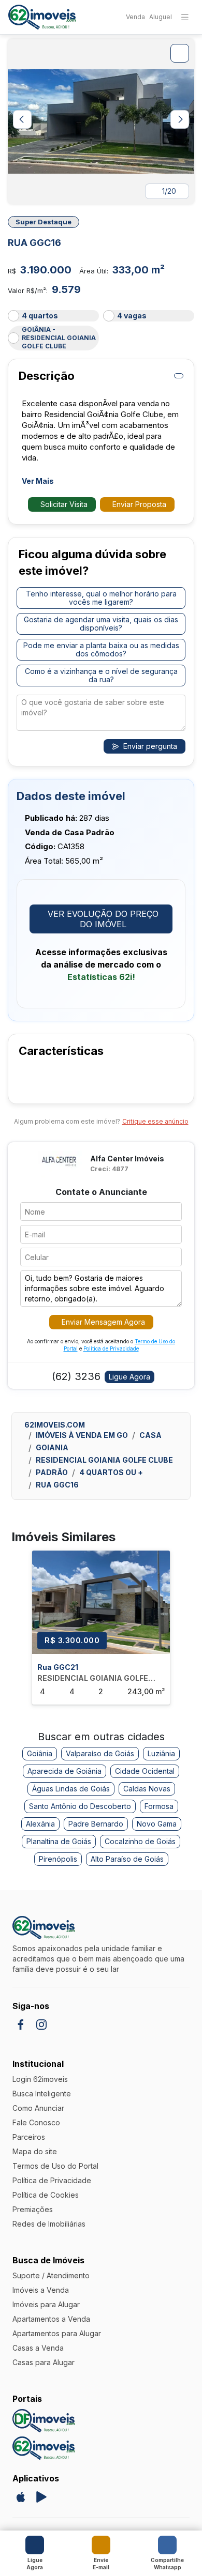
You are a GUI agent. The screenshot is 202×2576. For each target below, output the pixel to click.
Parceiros (29, 2137)
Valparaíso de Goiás (100, 1753)
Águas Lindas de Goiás (71, 1789)
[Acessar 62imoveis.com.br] (44, 2448)
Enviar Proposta (139, 504)
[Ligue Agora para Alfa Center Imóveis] (35, 2545)
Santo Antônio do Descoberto (80, 1806)
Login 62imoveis (40, 2079)
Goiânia (40, 1753)
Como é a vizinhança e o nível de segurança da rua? (101, 675)
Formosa (159, 1806)
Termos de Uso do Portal (55, 2166)
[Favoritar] (188, 222)
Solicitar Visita (64, 504)
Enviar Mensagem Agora (103, 1322)
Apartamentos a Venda (51, 2319)
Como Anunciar (38, 2108)
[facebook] (21, 2025)
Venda (135, 17)
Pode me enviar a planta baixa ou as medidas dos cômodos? (101, 649)
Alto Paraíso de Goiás (127, 1859)
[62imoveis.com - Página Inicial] (42, 17)
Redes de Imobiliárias (49, 2224)
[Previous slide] (22, 119)
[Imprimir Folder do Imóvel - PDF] (179, 376)
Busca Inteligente (42, 2094)
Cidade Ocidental (145, 1771)
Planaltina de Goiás (59, 1841)
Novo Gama (157, 1824)
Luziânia (161, 1753)
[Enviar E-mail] (101, 2545)
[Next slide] (180, 119)
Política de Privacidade (111, 1348)
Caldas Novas (147, 1789)
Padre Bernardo (96, 1824)
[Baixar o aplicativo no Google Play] (41, 2497)
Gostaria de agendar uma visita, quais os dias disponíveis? (101, 624)
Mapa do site (35, 2151)
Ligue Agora (129, 1377)
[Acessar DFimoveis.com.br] (44, 2421)
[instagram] (41, 2025)
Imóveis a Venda (41, 2290)
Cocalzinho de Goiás (140, 1841)
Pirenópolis (58, 1859)
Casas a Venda (38, 2348)
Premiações (33, 2209)
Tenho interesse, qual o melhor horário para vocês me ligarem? (101, 598)
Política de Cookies (46, 2195)
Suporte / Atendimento (51, 2275)
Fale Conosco (36, 2122)
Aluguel (161, 17)
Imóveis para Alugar (46, 2304)
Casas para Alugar (44, 2362)
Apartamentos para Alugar (57, 2333)
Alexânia (40, 1824)
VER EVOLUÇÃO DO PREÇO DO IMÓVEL (103, 919)
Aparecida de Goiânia (64, 1771)
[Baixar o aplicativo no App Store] (21, 2497)
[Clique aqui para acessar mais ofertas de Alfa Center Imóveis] (60, 1163)
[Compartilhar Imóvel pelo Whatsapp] (167, 2545)
